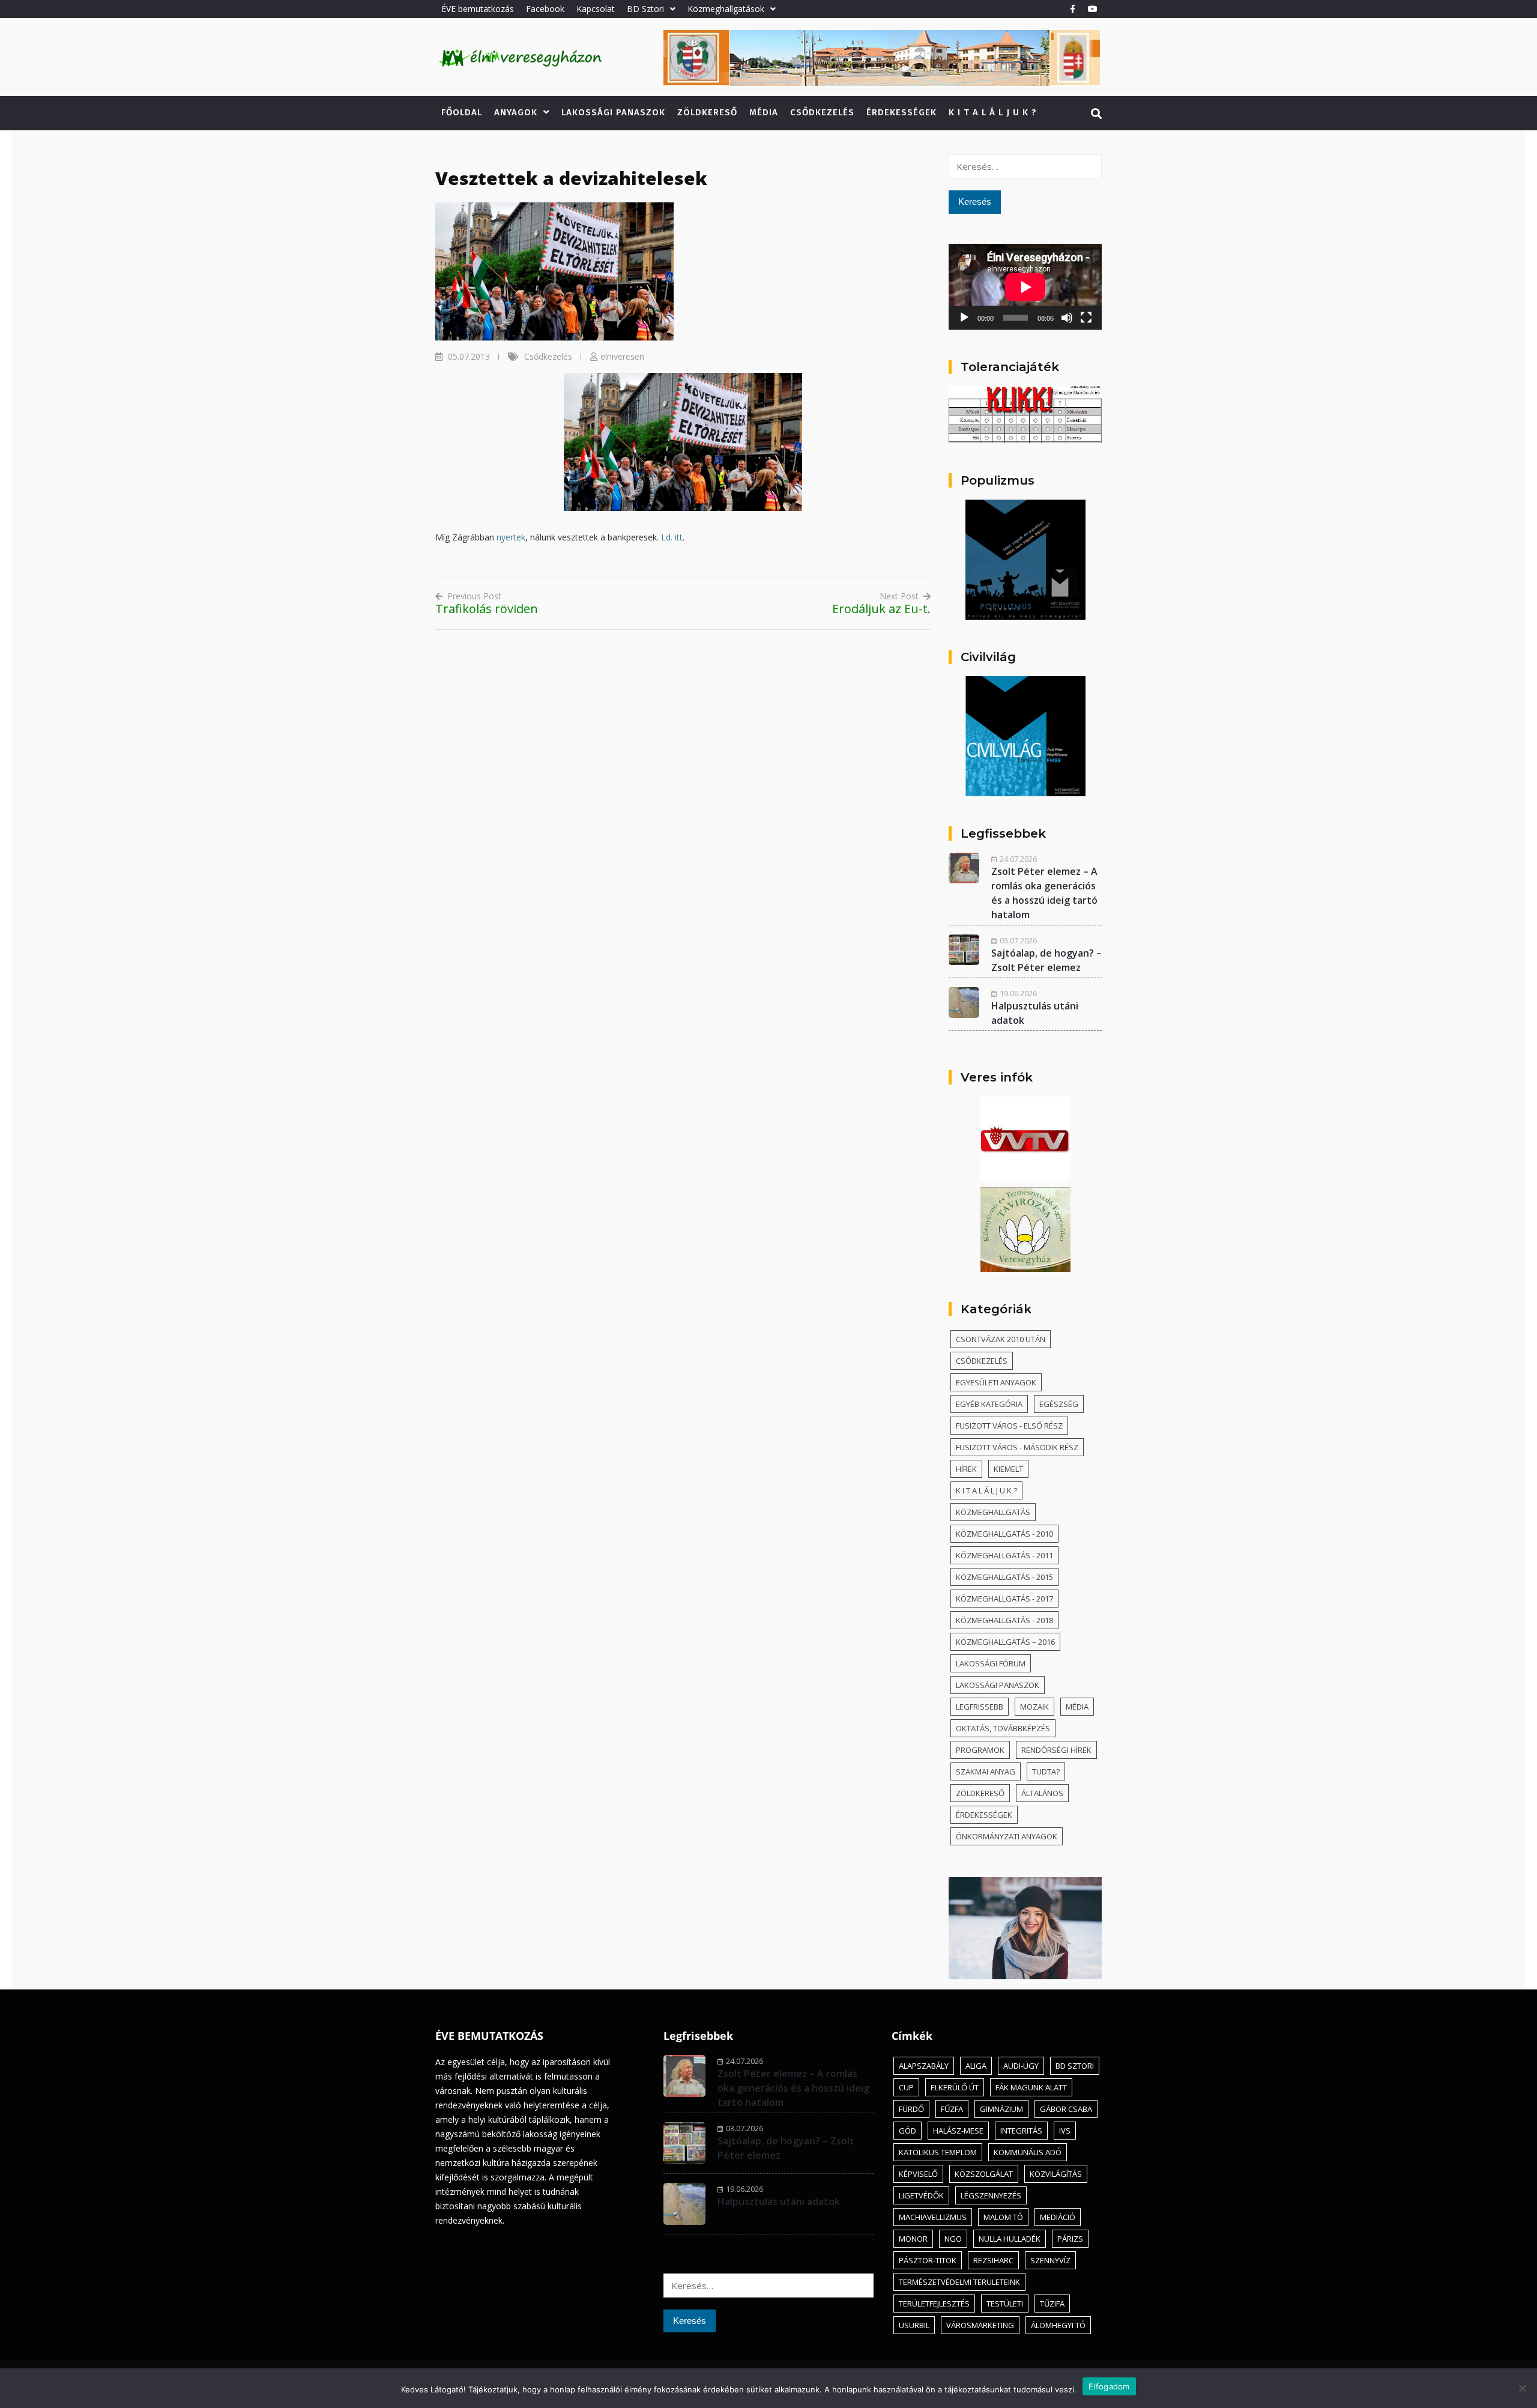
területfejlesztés (934, 2304)
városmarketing (980, 2325)
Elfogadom (1109, 2386)
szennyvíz (1050, 2260)
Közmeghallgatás (993, 1512)
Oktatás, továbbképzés (1003, 1728)
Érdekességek (901, 112)
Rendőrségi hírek (1056, 1750)
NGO (953, 2239)
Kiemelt (1008, 1469)
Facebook (545, 9)
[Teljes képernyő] (1086, 318)
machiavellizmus (933, 2217)
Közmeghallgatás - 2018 (1004, 1620)
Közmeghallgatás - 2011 (1004, 1555)
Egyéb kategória (989, 1404)
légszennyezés (991, 2195)
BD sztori (1075, 2066)
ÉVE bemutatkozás (478, 9)
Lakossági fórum (991, 1663)
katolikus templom (938, 2152)
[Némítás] (1067, 318)
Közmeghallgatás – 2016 (1005, 1642)
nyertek (511, 537)
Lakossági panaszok (613, 112)
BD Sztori (645, 9)
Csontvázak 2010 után (1001, 1339)
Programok (980, 1750)
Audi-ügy (1021, 2066)
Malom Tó (1003, 2217)
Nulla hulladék (1010, 2239)
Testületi (1005, 2304)
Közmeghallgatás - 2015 (1004, 1577)
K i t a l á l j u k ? (993, 112)
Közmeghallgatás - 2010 (1004, 1534)
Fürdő (911, 2109)
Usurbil (914, 2325)
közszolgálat (984, 2174)
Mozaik (1034, 1707)
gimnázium (1001, 2109)
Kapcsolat (596, 9)
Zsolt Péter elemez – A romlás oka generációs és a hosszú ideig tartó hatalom (793, 2088)
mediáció (1058, 2217)
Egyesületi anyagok (996, 1382)
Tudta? (1046, 1771)
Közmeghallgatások (726, 9)
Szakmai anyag (986, 1771)
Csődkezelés (822, 112)
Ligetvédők (921, 2195)
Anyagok (516, 112)
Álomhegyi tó (1058, 2325)
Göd (907, 2131)
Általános (1042, 1793)
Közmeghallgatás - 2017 (1004, 1599)
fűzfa (952, 2109)
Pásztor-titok (928, 2260)
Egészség (1059, 1404)
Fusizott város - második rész (1017, 1447)
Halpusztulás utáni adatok (779, 2201)
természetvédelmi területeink (959, 2282)
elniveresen (622, 356)
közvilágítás (1056, 2174)
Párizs (1070, 2239)
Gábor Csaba (1066, 2109)
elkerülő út (955, 2087)
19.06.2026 (1018, 993)
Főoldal (462, 112)
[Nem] (1522, 2388)
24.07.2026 (1018, 859)
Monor (913, 2239)
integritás (1021, 2131)
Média (764, 112)
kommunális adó (1028, 2152)
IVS (1065, 2131)
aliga (976, 2066)
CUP (906, 2087)
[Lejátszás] (964, 318)
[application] (1025, 287)
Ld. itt (672, 537)
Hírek (966, 1469)
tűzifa (1052, 2304)
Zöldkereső (707, 112)
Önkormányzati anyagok (1007, 1836)
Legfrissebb (980, 1707)
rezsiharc (993, 2260)
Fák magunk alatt (1031, 2087)
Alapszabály (924, 2066)
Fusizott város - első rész (1009, 1426)
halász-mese (958, 2131)
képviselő (918, 2174)
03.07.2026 (1018, 940)
